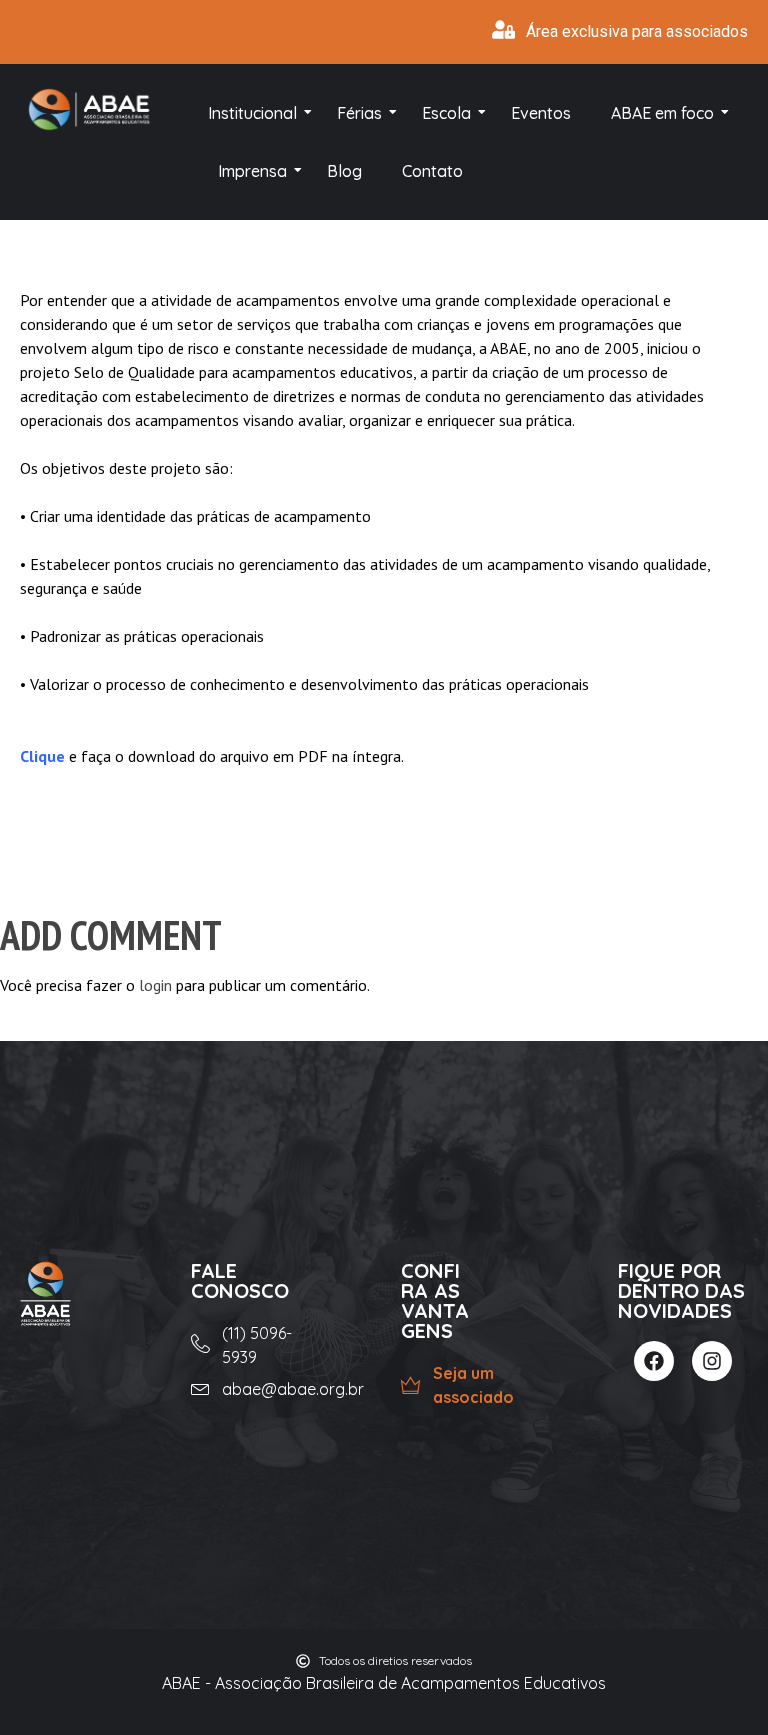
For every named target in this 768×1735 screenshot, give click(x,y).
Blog (344, 171)
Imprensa (252, 171)
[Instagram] (712, 1361)
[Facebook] (654, 1361)
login (155, 985)
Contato (432, 171)
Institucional (252, 113)
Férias (359, 113)
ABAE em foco (662, 113)
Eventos (541, 113)
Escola (446, 113)
